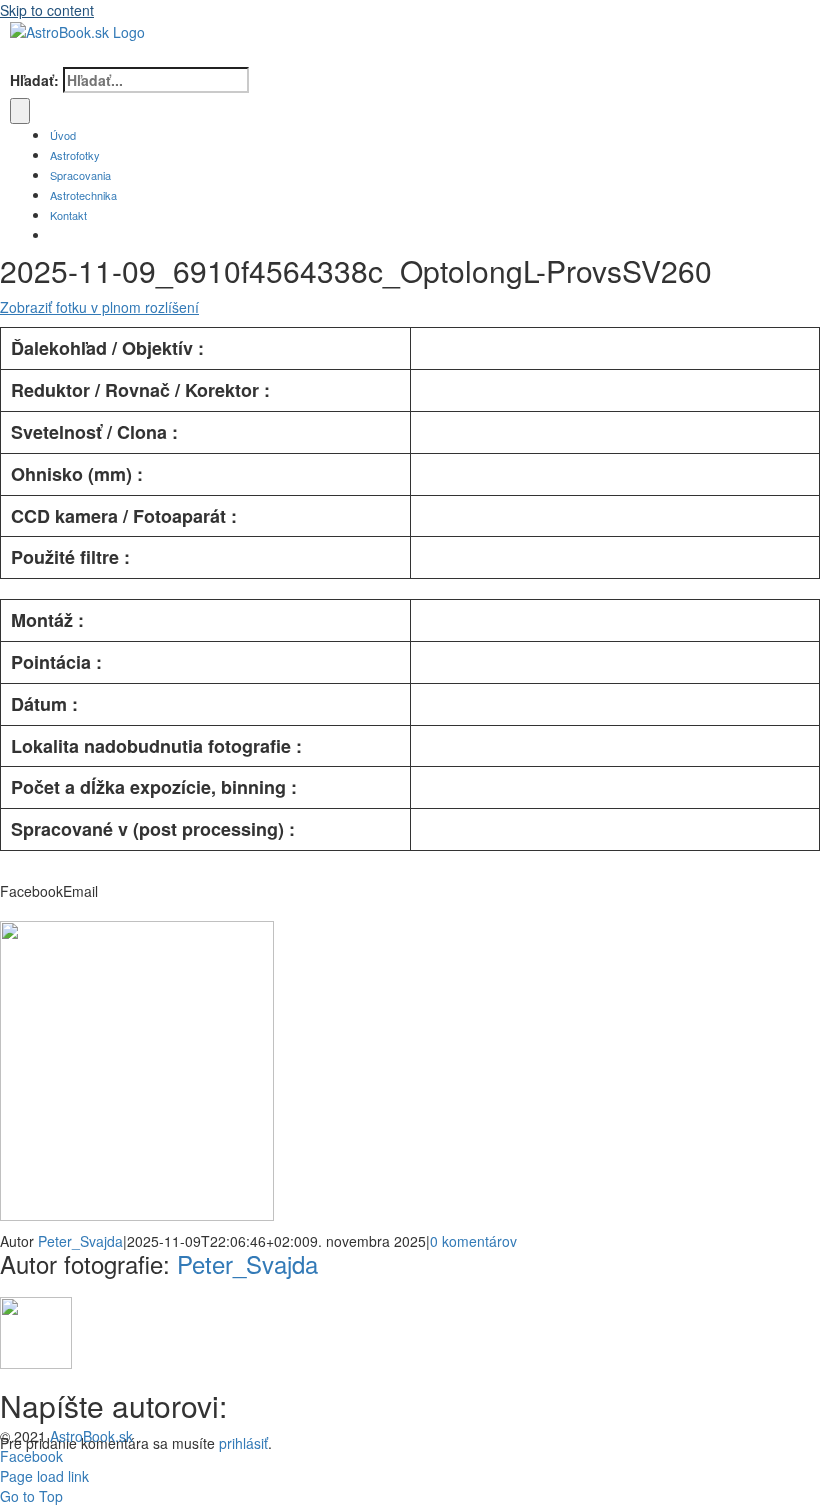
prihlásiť (243, 1443)
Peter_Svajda (80, 1241)
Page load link (44, 1476)
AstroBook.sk (91, 1436)
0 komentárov (473, 1241)
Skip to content (47, 10)
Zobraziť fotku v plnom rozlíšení (99, 307)
